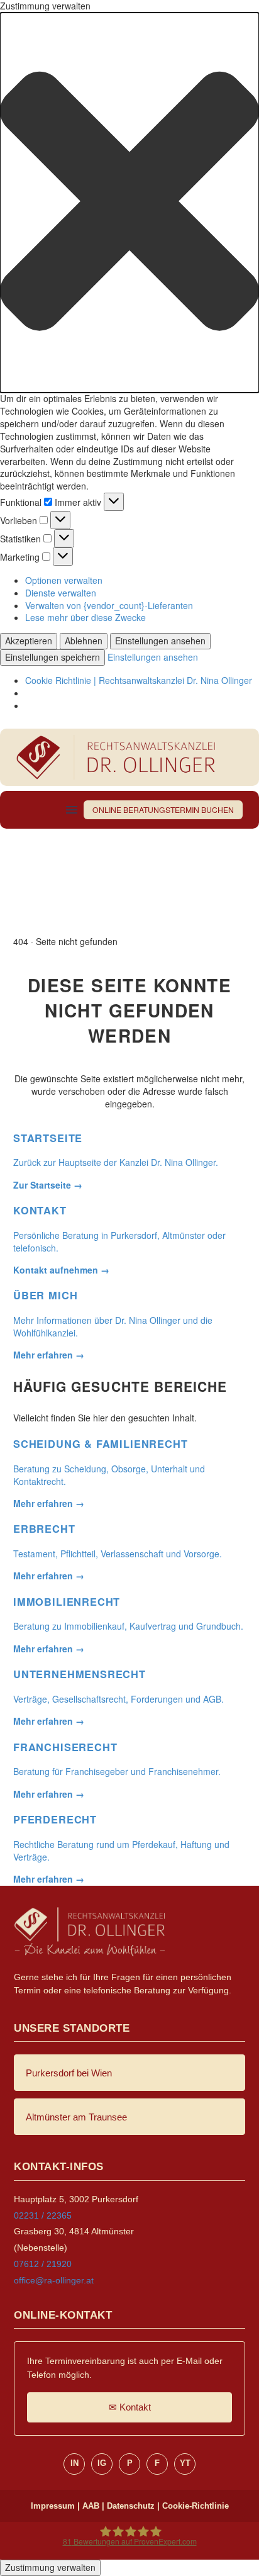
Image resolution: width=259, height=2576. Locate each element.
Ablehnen (84, 641)
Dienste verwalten (61, 593)
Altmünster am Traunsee (76, 2117)
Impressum (53, 2506)
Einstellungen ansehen (160, 641)
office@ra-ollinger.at (54, 2280)
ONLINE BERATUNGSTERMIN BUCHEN (163, 809)
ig (102, 2463)
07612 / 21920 (43, 2264)
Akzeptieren (29, 641)
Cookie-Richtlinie (196, 2506)
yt (185, 2463)
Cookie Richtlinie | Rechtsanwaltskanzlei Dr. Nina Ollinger (139, 680)
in (74, 2463)
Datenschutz (131, 2506)
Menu (72, 810)
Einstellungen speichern (52, 657)
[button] (129, 203)
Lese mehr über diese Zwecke (85, 617)
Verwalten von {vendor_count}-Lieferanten (109, 605)
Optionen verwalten (64, 580)
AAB (91, 2506)
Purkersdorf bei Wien (69, 2073)
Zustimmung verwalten (50, 2567)
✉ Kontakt (130, 2407)
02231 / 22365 (43, 2215)
